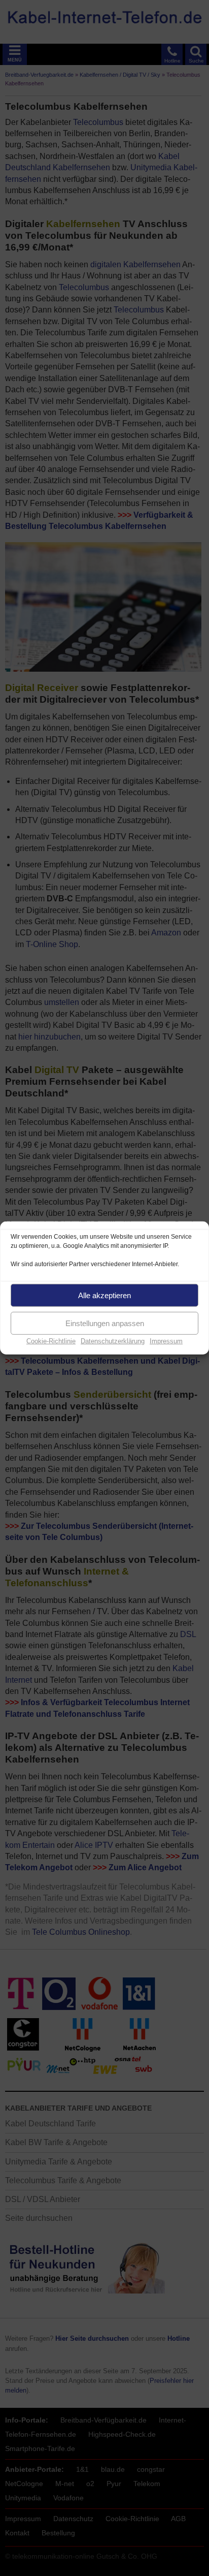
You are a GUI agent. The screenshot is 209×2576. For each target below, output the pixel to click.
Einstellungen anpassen (105, 1323)
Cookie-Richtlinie (51, 1341)
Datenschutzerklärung (113, 1341)
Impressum (166, 1341)
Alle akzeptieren (104, 1295)
